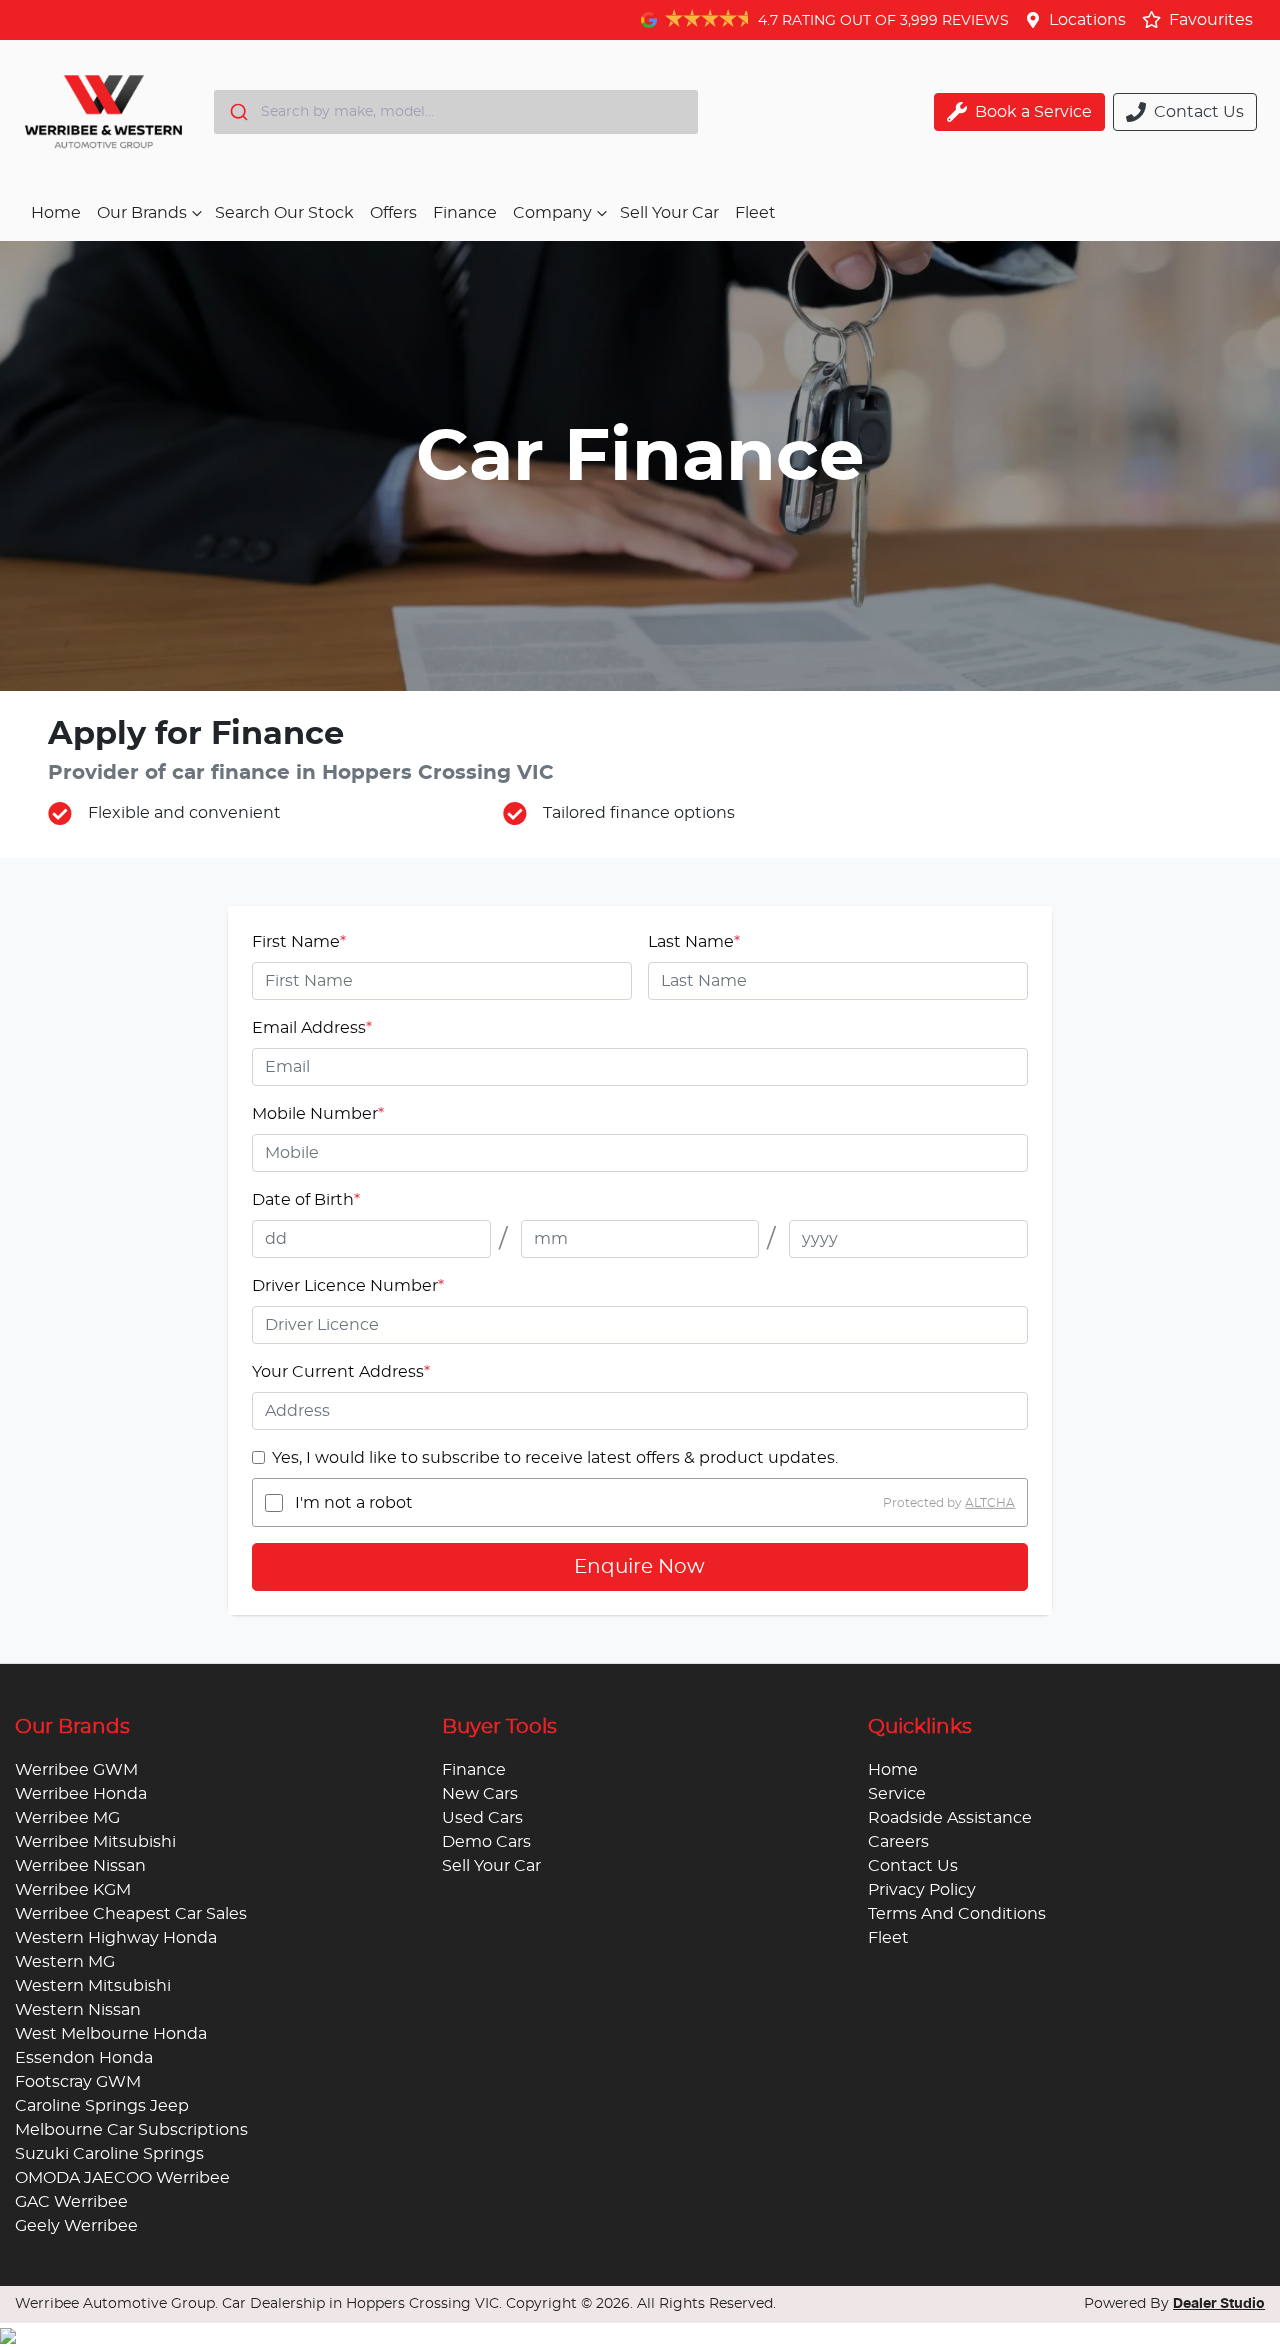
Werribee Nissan (80, 1866)
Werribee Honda (81, 1794)
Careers (898, 1842)
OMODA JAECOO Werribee (122, 2178)
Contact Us (913, 1866)
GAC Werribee (71, 2202)
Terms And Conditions (957, 1914)
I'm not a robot (354, 1503)
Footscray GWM (78, 2082)
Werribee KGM (73, 1890)
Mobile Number (318, 1114)
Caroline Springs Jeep (102, 2106)
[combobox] (456, 112)
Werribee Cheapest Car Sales (131, 1914)
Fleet (755, 213)
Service (897, 1794)
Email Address (312, 1028)
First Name (299, 942)
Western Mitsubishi (93, 1986)
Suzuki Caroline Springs (109, 2154)
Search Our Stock (284, 213)
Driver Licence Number (348, 1286)
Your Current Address (341, 1372)
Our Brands (142, 213)
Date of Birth (306, 1200)
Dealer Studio (1219, 2304)
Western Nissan (78, 2010)
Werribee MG (67, 1818)
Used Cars (482, 1818)
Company (552, 213)
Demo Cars (486, 1842)
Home (56, 213)
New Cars (480, 1794)
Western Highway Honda (116, 1938)
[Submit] (237, 112)
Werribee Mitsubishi (95, 1842)
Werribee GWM (76, 1770)
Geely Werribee (76, 2226)
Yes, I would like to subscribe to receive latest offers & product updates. (555, 1458)
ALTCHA (990, 1503)
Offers (393, 213)
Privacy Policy (922, 1890)
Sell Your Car (669, 213)
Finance (465, 213)
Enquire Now (639, 1567)
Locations (1087, 20)
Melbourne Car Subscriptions (131, 2130)
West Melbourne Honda (111, 2034)
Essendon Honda (84, 2058)
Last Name (694, 942)
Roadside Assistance (950, 1818)
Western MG (65, 1962)
